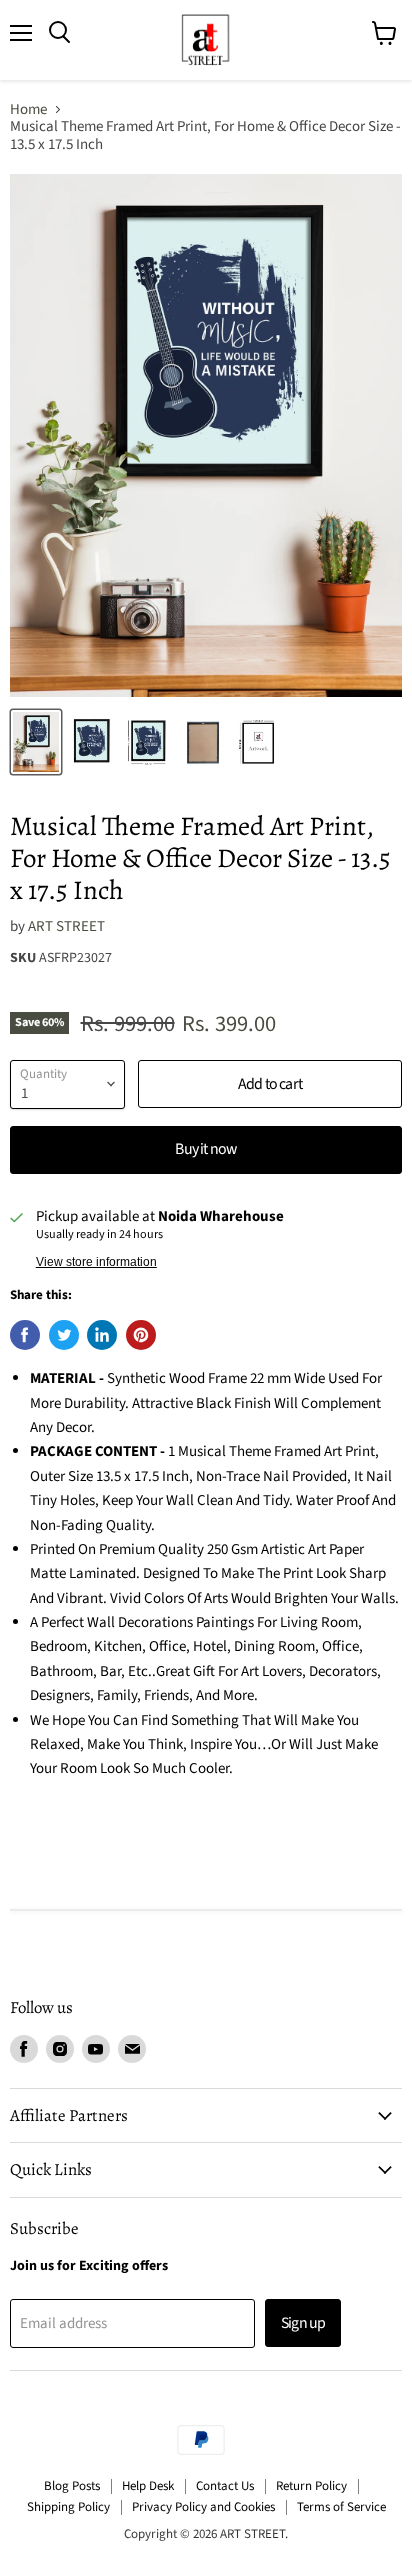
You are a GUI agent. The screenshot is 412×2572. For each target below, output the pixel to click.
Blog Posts (72, 2486)
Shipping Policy (68, 2507)
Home (28, 109)
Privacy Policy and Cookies (203, 2507)
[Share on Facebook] (25, 1335)
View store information (96, 1262)
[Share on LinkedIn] (102, 1335)
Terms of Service (341, 2507)
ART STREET (66, 926)
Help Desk (148, 2486)
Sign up (303, 2323)
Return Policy (311, 2486)
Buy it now (205, 1149)
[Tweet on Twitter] (64, 1335)
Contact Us (225, 2486)
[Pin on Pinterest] (141, 1335)
